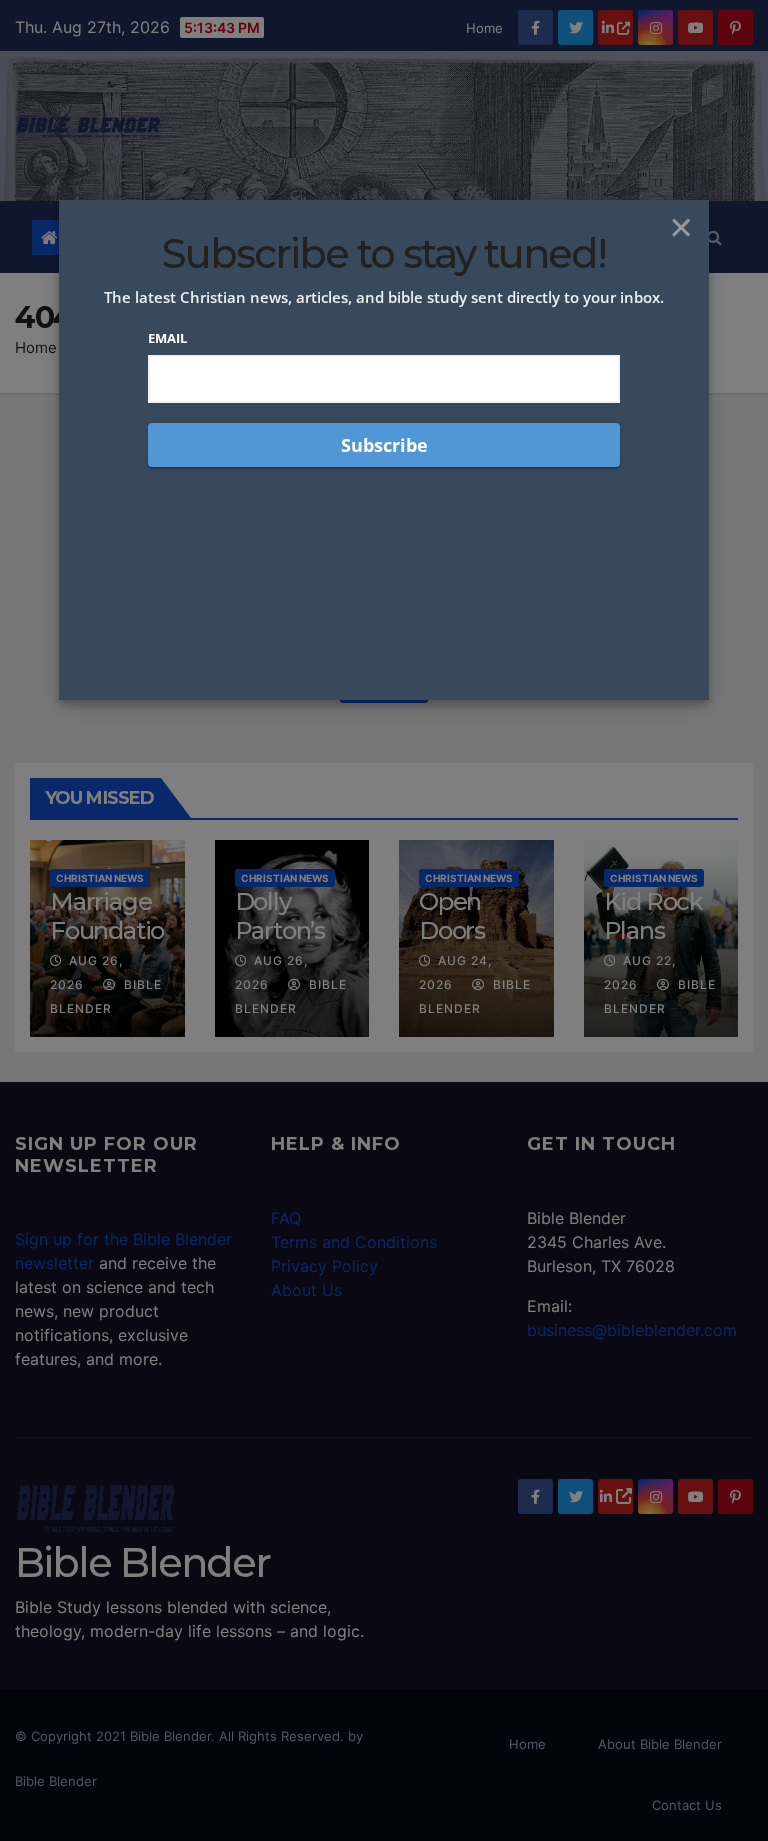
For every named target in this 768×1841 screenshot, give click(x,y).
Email (167, 338)
